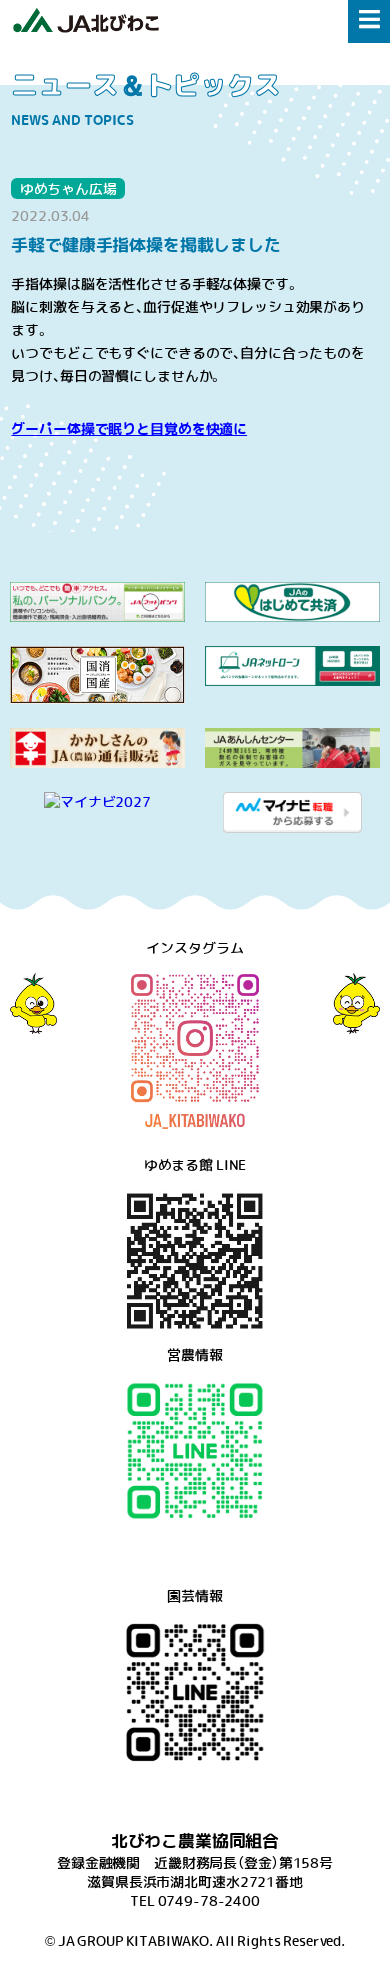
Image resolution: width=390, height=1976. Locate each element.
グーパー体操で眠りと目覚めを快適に (129, 428)
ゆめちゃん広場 (68, 188)
